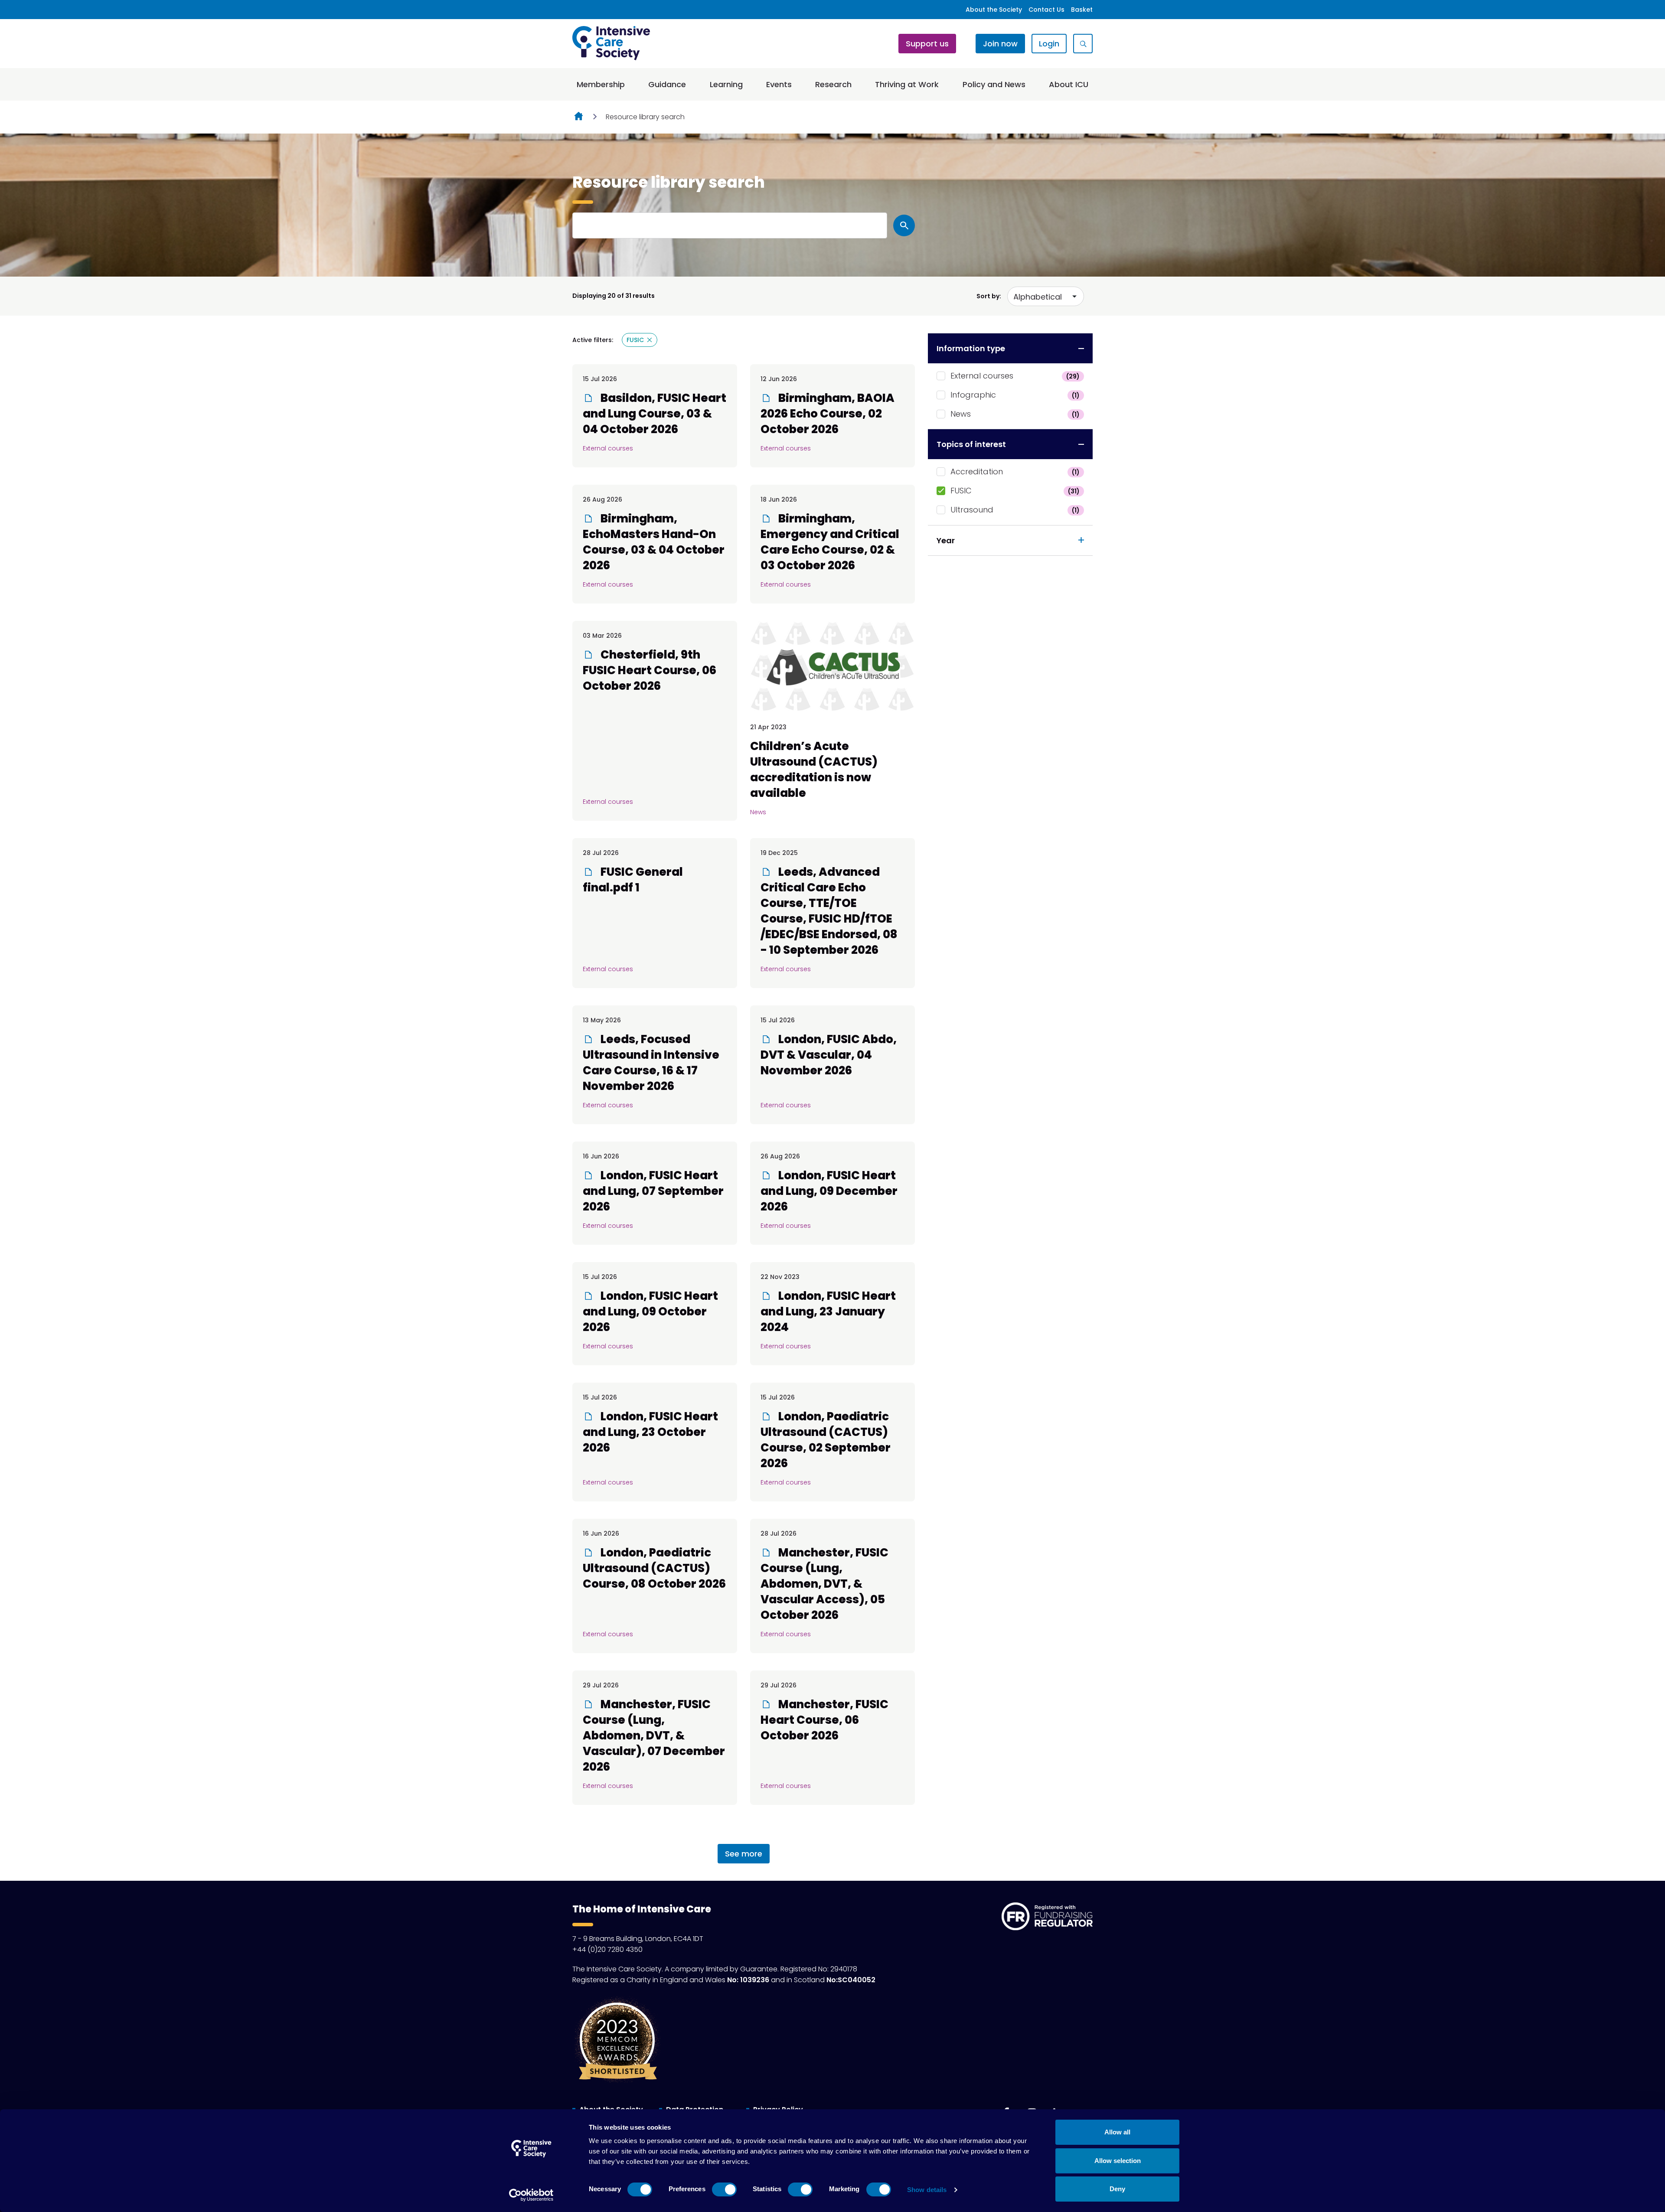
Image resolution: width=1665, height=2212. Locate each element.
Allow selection (1118, 2161)
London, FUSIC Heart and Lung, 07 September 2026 (653, 1191)
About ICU (1069, 84)
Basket (1082, 10)
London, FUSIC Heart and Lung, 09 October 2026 (650, 1312)
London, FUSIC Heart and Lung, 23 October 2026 (650, 1432)
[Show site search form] (1083, 44)
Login (1049, 44)
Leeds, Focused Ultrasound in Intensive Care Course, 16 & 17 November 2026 (651, 1063)
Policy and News (994, 84)
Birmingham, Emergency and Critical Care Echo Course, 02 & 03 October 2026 (830, 542)
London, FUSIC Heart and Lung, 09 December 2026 (829, 1191)
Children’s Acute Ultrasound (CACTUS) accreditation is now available (814, 770)
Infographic (1015, 395)
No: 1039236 (748, 1980)
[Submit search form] (904, 225)
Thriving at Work (907, 84)
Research (833, 84)
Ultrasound (1015, 510)
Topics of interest (971, 444)
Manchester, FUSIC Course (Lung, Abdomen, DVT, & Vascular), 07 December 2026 (654, 1736)
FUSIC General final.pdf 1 (633, 880)
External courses (1015, 376)
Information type (971, 348)
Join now (1000, 44)
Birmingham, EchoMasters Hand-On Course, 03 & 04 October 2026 (654, 542)
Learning (726, 84)
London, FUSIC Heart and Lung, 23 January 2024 (828, 1312)
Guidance (667, 84)
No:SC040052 (851, 1980)
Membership (601, 84)
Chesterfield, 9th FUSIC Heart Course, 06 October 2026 (650, 670)
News (1015, 414)
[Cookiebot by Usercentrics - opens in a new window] (531, 2195)
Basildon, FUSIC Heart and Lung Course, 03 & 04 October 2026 (655, 414)
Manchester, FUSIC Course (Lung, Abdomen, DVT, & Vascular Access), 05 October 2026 (824, 1584)
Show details (927, 2190)
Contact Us (1046, 10)
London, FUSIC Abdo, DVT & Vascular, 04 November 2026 (829, 1055)
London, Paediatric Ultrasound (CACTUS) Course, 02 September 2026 (826, 1440)
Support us (927, 44)
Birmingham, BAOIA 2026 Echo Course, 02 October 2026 (828, 414)
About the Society (994, 10)
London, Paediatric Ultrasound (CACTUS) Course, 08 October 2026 (654, 1568)
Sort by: (989, 296)
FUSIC (1015, 491)
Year (946, 540)
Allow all (1117, 2132)
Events (779, 84)
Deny (1117, 2189)
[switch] (724, 2189)
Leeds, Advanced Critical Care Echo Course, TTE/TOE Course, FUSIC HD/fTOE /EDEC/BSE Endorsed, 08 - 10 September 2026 (829, 911)
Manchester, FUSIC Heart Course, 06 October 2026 (824, 1720)
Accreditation (1015, 471)
